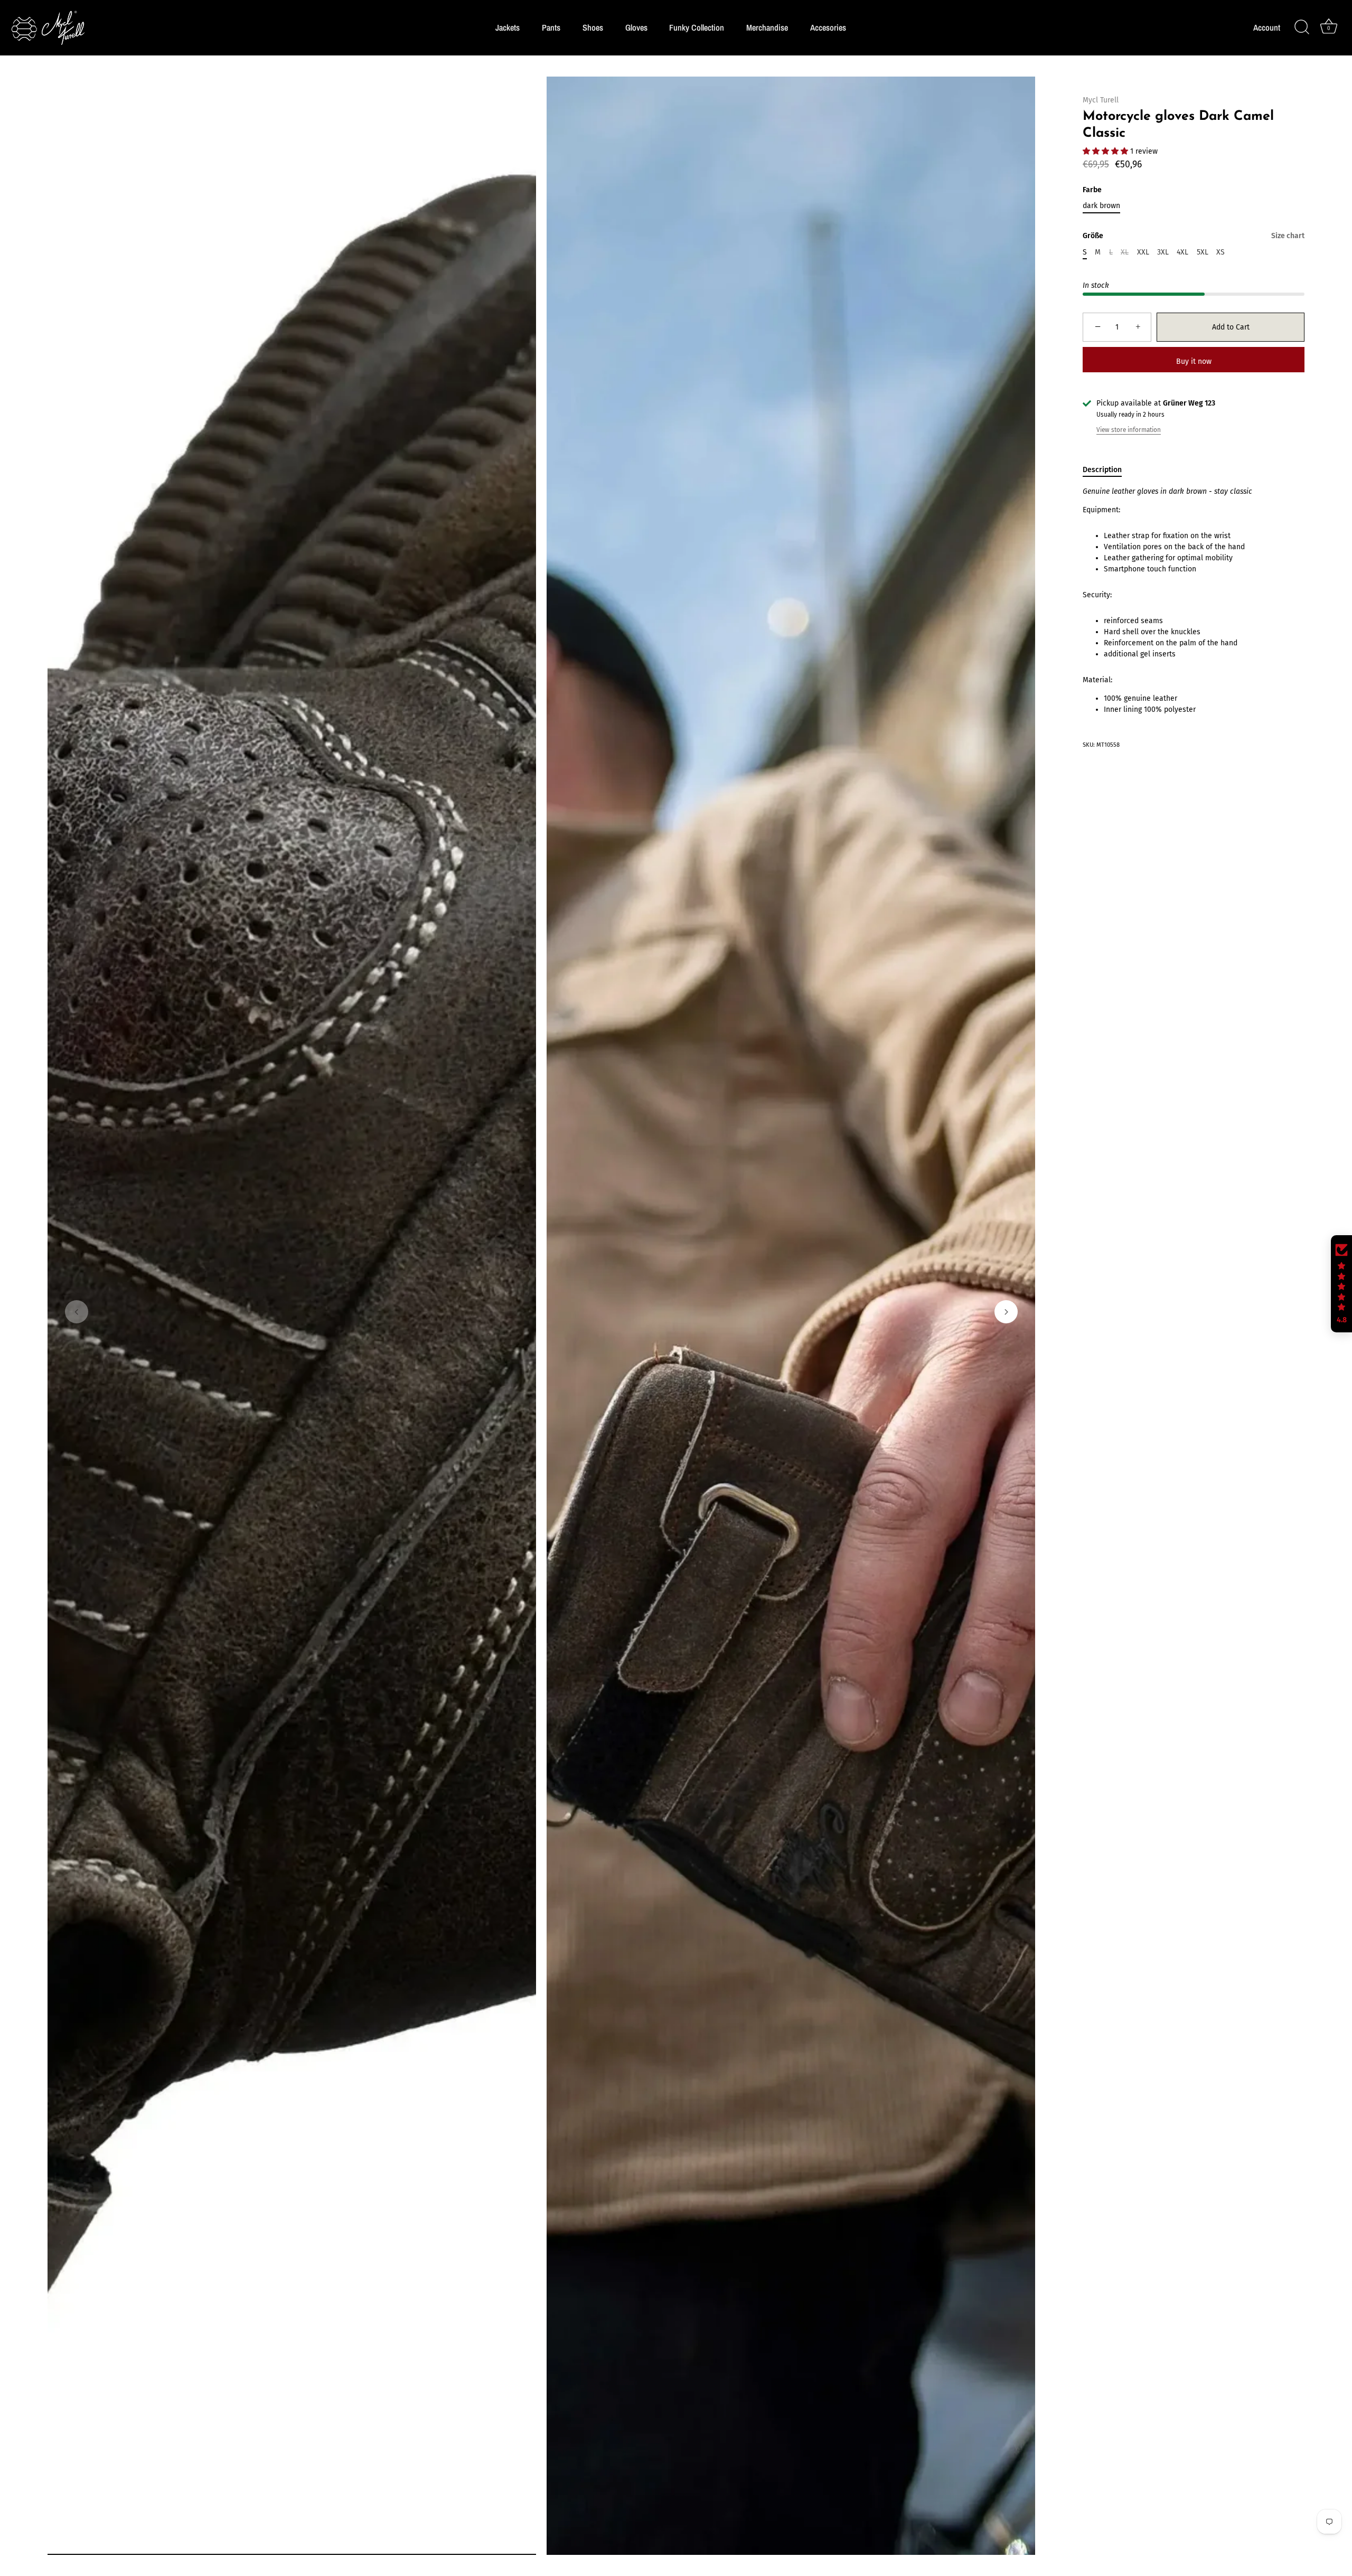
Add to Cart (1231, 327)
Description (1102, 470)
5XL (1203, 252)
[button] (77, 1312)
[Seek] (1302, 27)
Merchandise (767, 27)
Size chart (1288, 236)
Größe (1194, 236)
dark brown (1101, 206)
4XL (1182, 252)
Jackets (508, 27)
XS (1220, 252)
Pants (551, 27)
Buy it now (1194, 361)
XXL (1143, 252)
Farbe (1092, 190)
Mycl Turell (1101, 100)
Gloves (636, 27)
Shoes (593, 27)
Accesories (828, 27)
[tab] (1107, 470)
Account (1267, 28)
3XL (1163, 252)
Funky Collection (697, 27)
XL (1125, 252)
